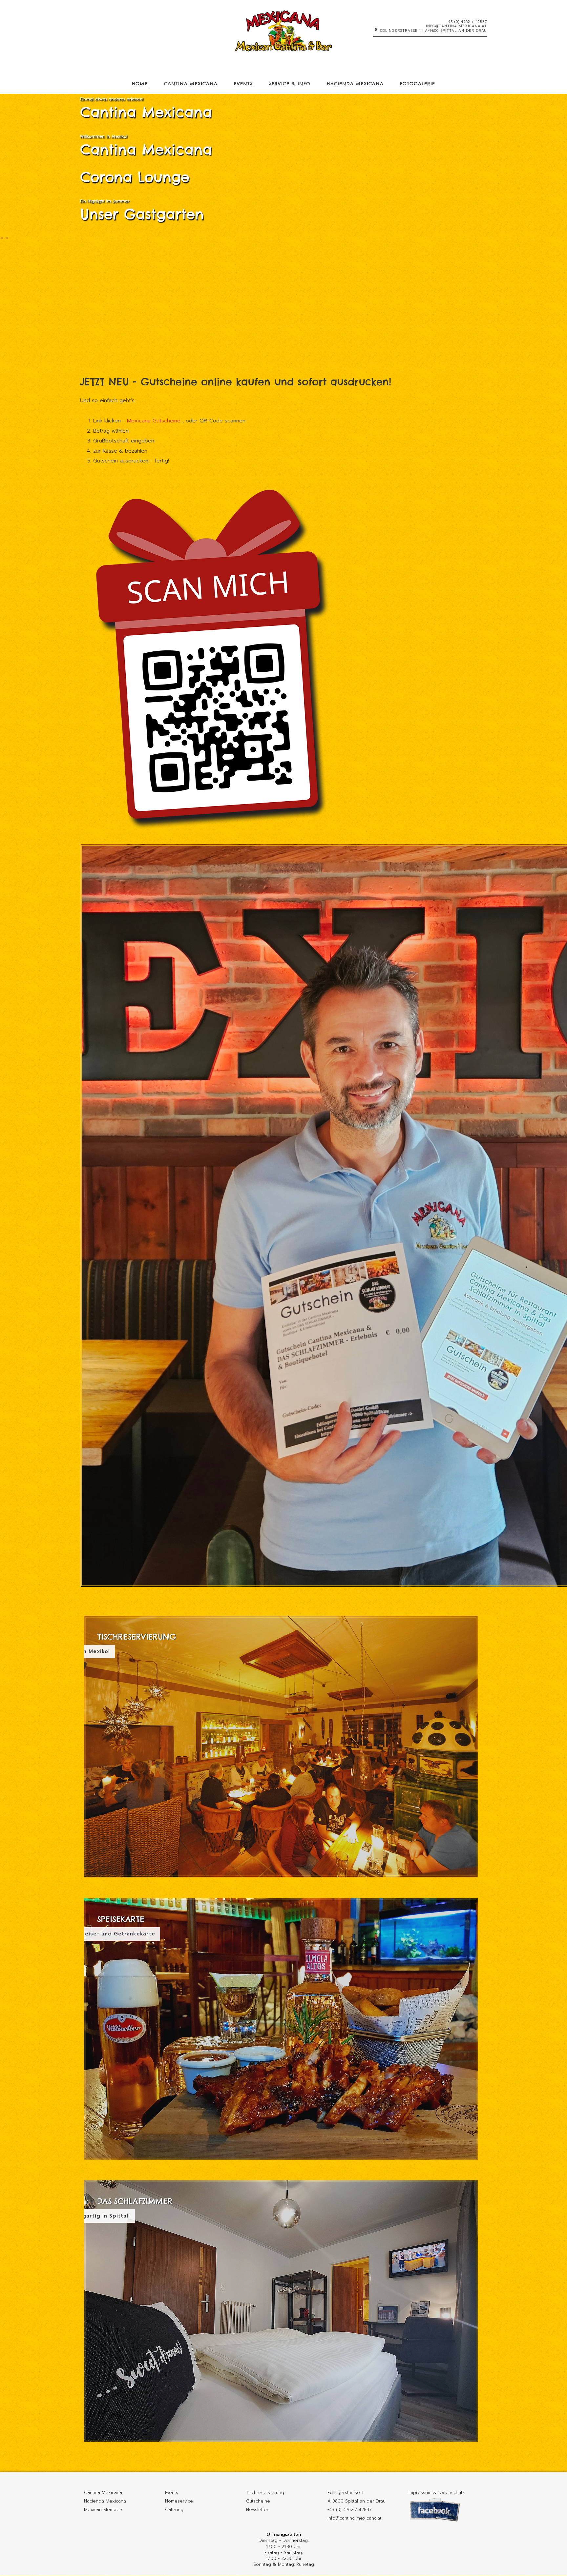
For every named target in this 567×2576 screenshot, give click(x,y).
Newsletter (257, 2510)
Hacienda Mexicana (355, 84)
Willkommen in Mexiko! (104, 136)
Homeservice (179, 2501)
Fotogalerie (418, 84)
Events (243, 84)
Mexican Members (104, 2510)
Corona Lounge (135, 177)
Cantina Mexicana (191, 84)
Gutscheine (258, 2501)
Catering (174, 2510)
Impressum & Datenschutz (437, 2493)
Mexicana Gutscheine (155, 421)
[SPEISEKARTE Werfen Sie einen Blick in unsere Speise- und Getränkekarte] (281, 2161)
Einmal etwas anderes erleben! (112, 99)
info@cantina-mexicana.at (456, 26)
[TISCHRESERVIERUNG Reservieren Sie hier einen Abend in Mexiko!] (281, 1879)
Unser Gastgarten (142, 214)
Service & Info (290, 84)
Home (140, 84)
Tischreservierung (265, 2493)
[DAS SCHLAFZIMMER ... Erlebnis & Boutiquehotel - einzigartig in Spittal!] (281, 2443)
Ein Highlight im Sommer (105, 201)
